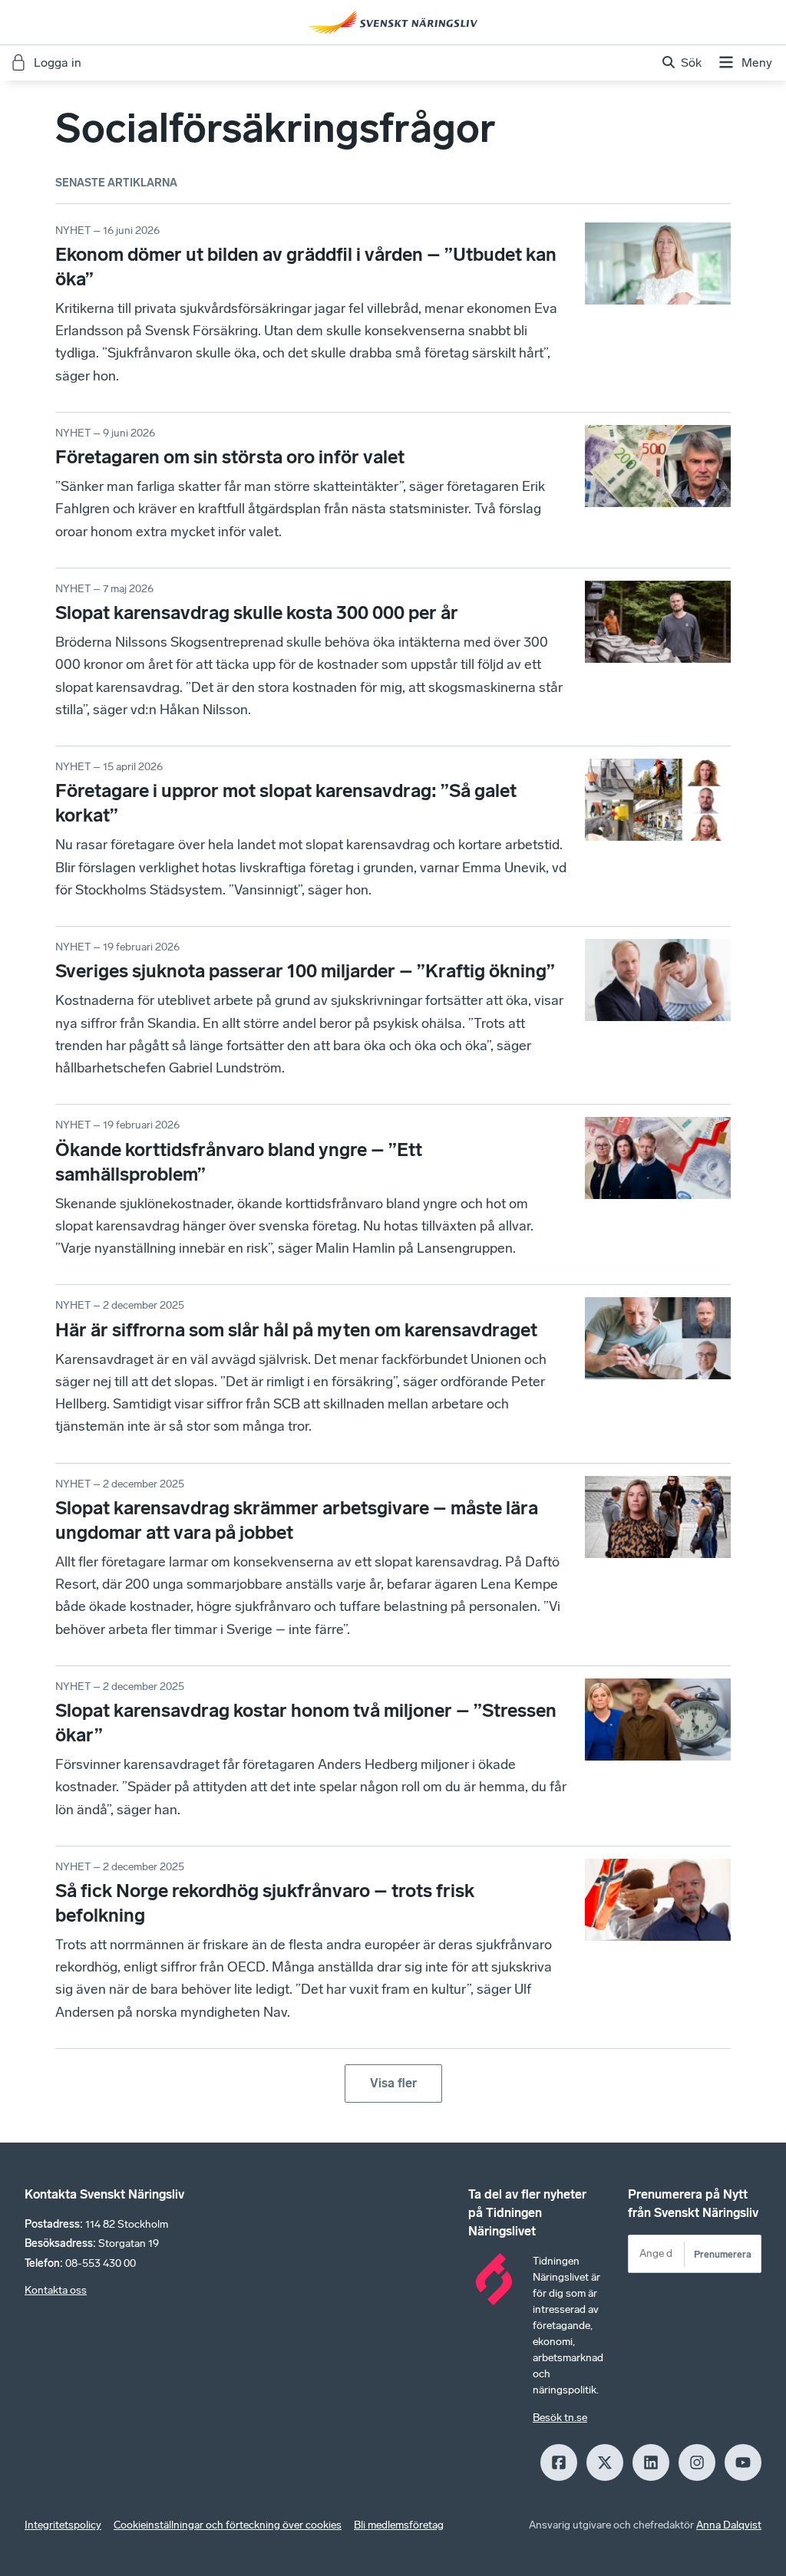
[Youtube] (743, 2462)
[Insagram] (697, 2462)
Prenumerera (723, 2254)
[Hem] (393, 22)
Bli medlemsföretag (399, 2525)
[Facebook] (559, 2462)
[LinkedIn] (651, 2462)
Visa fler (393, 2083)
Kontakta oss (56, 2290)
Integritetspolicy (63, 2525)
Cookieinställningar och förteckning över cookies (228, 2525)
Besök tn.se (560, 2418)
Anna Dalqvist (729, 2525)
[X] (605, 2462)
